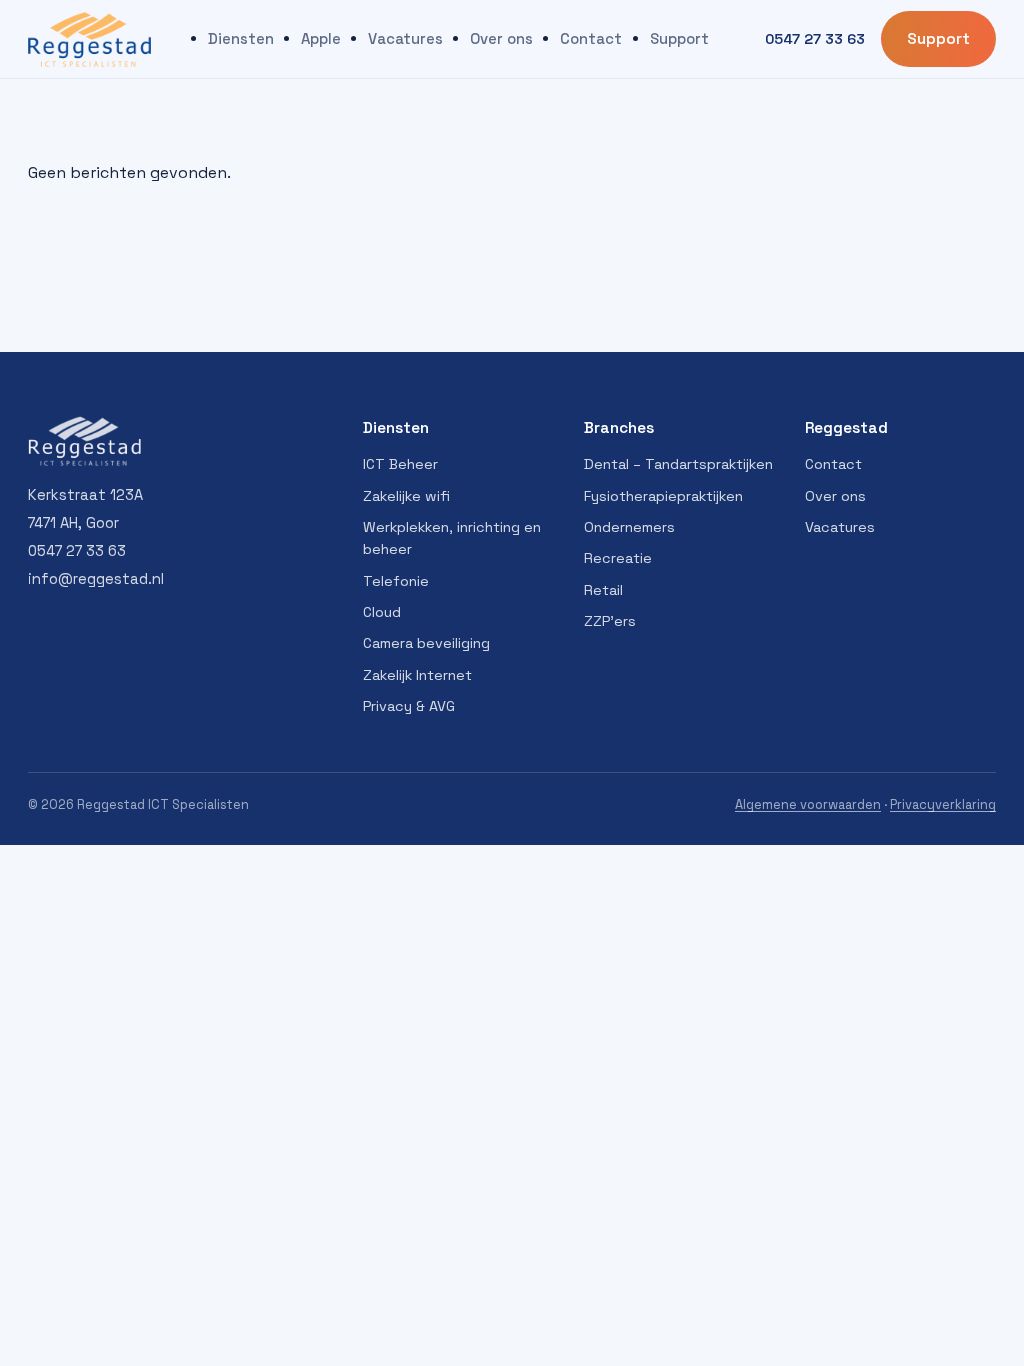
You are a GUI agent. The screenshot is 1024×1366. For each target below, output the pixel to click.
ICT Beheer (400, 464)
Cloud (382, 612)
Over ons (501, 38)
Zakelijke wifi (406, 496)
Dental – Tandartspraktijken (678, 464)
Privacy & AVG (409, 706)
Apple (321, 38)
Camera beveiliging (426, 643)
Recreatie (618, 558)
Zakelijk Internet (417, 675)
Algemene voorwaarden (808, 804)
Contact (591, 38)
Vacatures (405, 38)
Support (679, 38)
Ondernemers (629, 527)
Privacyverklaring (943, 804)
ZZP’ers (610, 621)
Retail (603, 590)
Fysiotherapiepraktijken (663, 496)
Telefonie (396, 581)
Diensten (241, 38)
